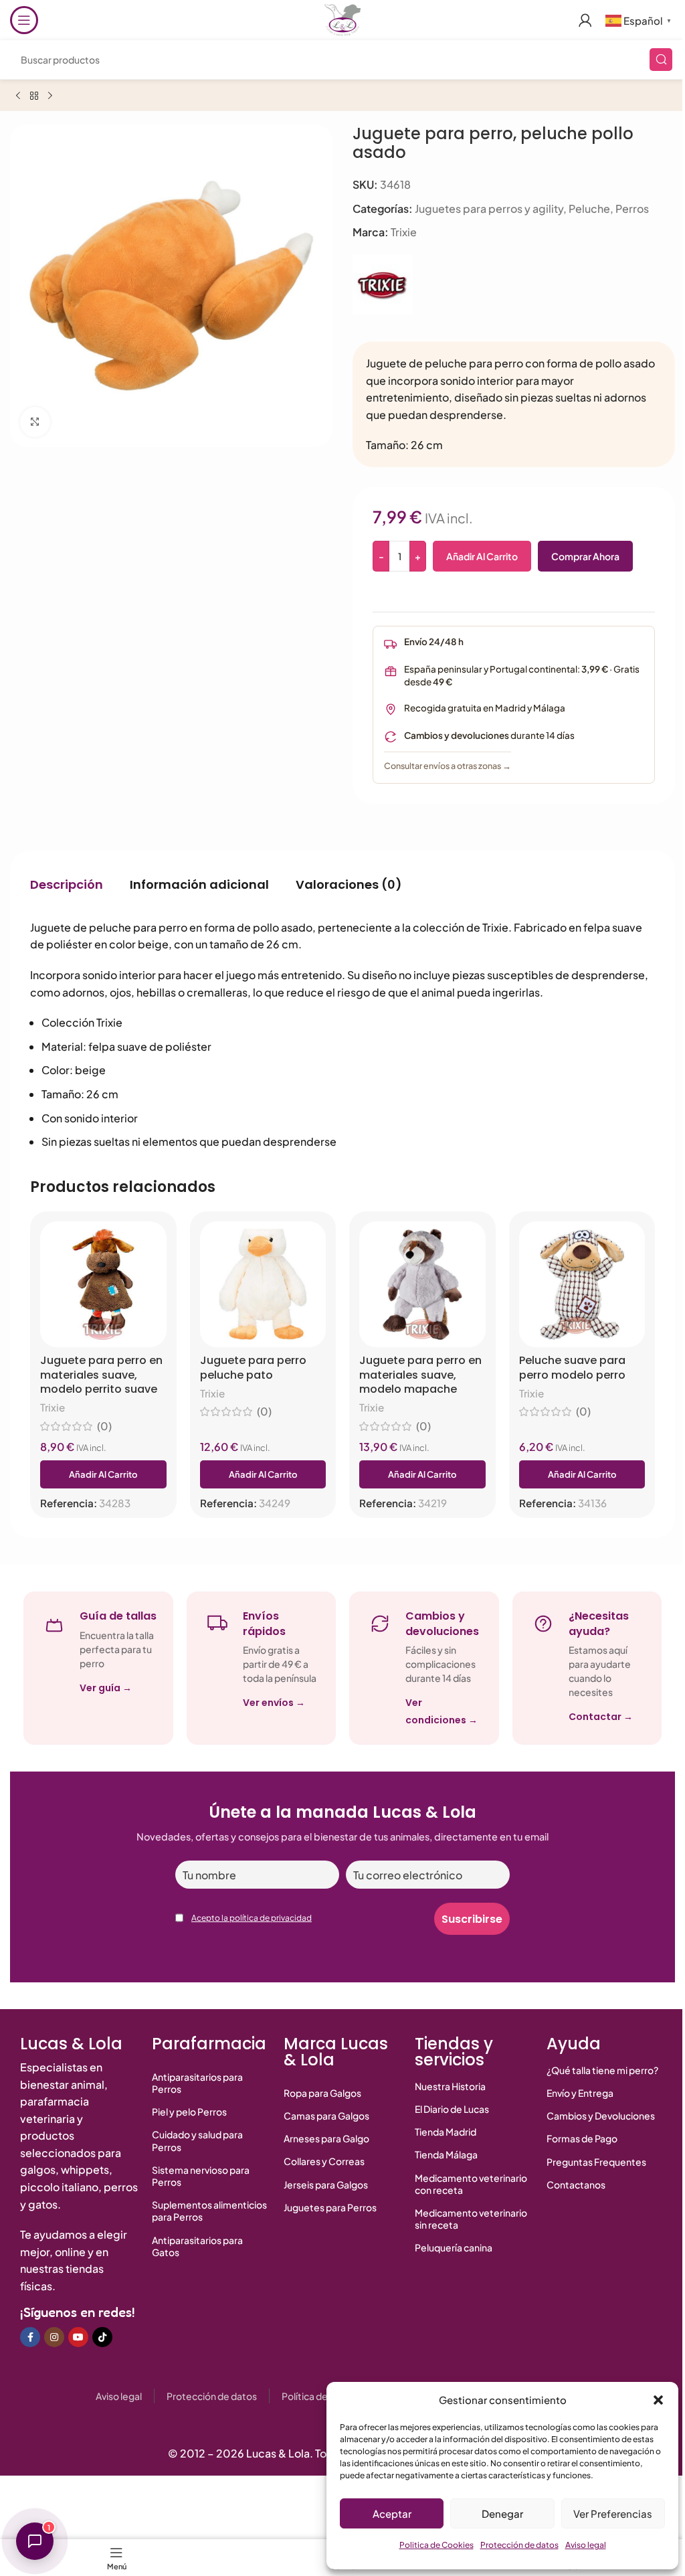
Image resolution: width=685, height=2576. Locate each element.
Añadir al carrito (482, 556)
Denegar (502, 2513)
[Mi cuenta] (585, 20)
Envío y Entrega (580, 2093)
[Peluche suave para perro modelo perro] (582, 1285)
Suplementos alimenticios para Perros (209, 2211)
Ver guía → (106, 1688)
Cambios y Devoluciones (601, 2116)
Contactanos (576, 2184)
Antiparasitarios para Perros (197, 2083)
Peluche (589, 208)
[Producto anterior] (18, 96)
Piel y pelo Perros (189, 2112)
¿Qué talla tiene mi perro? (602, 2070)
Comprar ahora (585, 556)
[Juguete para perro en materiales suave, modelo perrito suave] (103, 1285)
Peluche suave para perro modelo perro (572, 1368)
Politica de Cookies (436, 2545)
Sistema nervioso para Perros (201, 2176)
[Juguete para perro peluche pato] (263, 1285)
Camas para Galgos (326, 2116)
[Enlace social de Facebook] (30, 2337)
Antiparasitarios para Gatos (197, 2246)
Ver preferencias (613, 2513)
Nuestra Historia (450, 2086)
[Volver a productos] (34, 96)
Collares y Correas (324, 2161)
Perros (632, 208)
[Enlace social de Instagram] (54, 2337)
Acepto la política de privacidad (252, 1918)
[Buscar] (661, 60)
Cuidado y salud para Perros (197, 2140)
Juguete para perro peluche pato (253, 1368)
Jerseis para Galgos (326, 2184)
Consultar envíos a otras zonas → (448, 766)
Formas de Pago (582, 2138)
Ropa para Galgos (322, 2093)
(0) (104, 1426)
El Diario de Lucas (452, 2109)
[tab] (67, 885)
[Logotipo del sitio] (342, 18)
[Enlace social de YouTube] (78, 2337)
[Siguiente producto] (50, 96)
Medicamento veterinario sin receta (471, 2219)
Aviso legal (586, 2545)
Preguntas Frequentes (596, 2162)
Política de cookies (323, 2396)
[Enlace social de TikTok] (102, 2337)
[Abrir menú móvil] (24, 20)
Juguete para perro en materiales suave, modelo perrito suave (101, 1375)
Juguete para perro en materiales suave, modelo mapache (420, 1375)
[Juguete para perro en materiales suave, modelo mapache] (422, 1285)
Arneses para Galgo (326, 2138)
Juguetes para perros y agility (489, 208)
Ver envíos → (274, 1703)
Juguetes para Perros (330, 2207)
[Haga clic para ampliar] (35, 422)
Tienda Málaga (446, 2154)
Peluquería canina (454, 2247)
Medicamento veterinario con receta (471, 2184)
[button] (658, 2400)
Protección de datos (519, 2545)
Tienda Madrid (446, 2132)
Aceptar (392, 2513)
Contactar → (601, 1717)
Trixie (404, 232)
